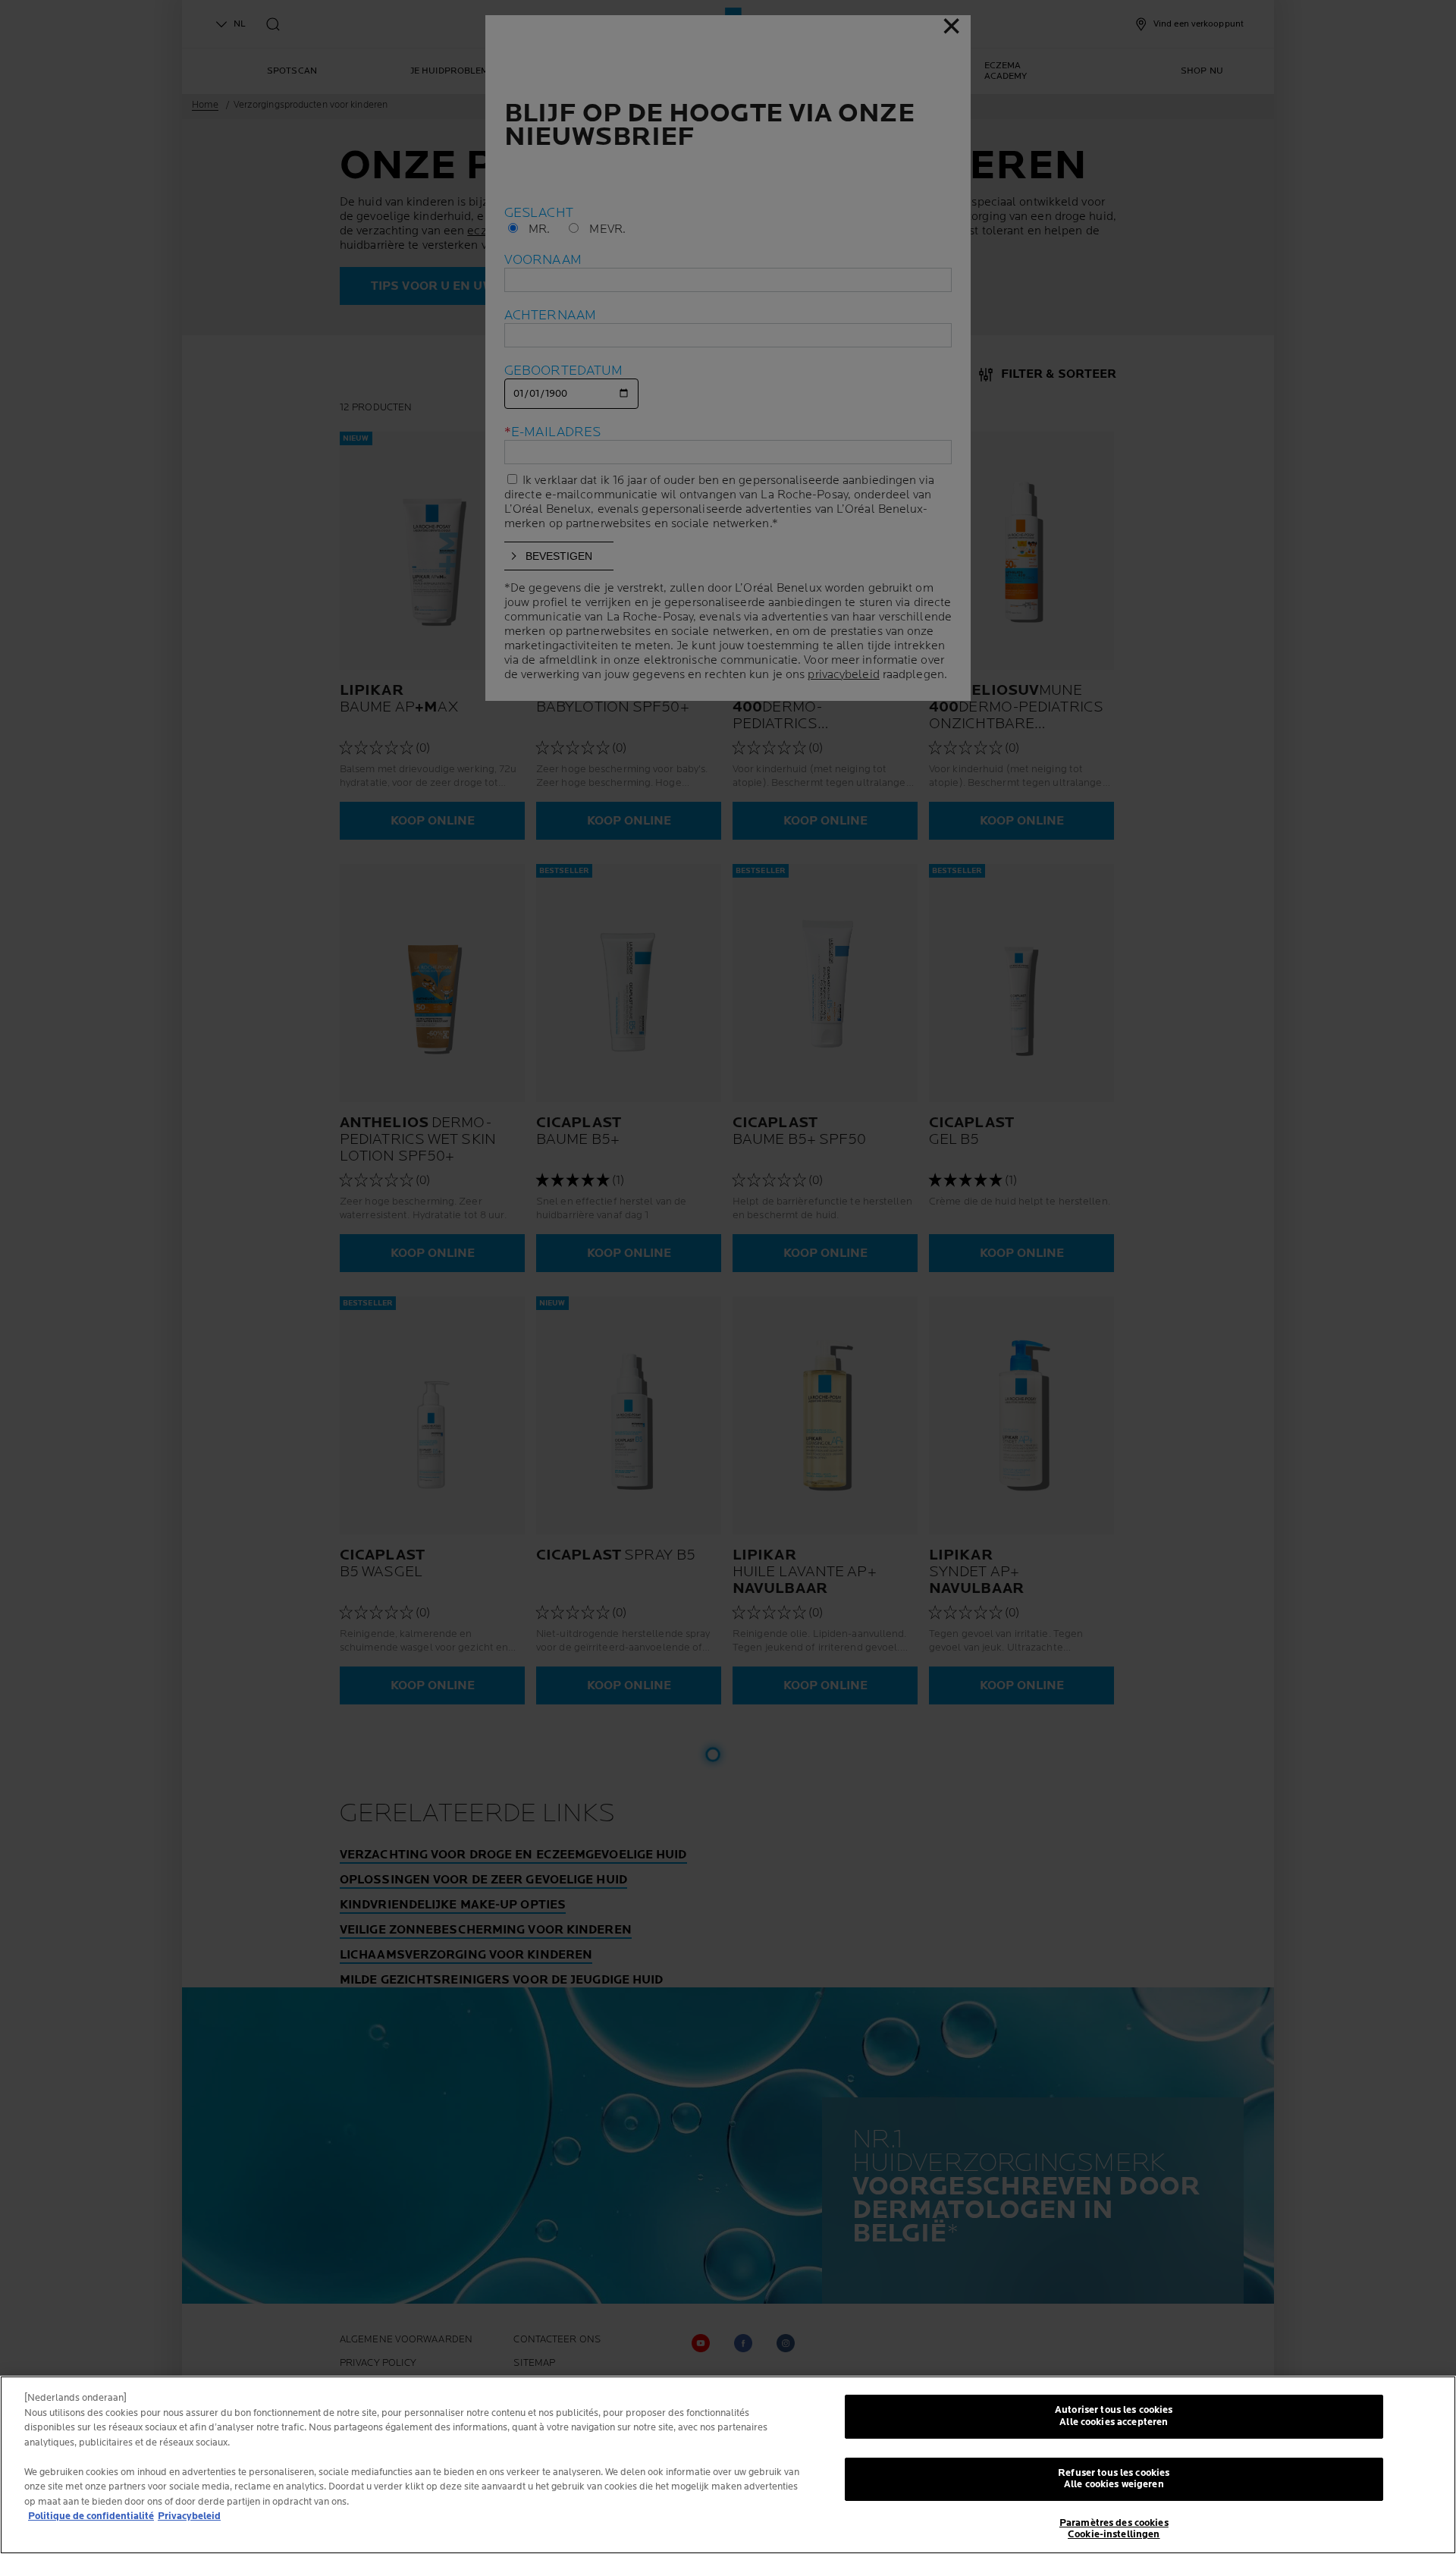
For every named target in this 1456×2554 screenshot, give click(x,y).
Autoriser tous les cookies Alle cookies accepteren (1114, 2416)
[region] (728, 2465)
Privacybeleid (189, 2516)
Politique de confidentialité (91, 2516)
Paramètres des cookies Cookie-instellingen (1114, 2529)
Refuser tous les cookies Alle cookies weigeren (1114, 2479)
